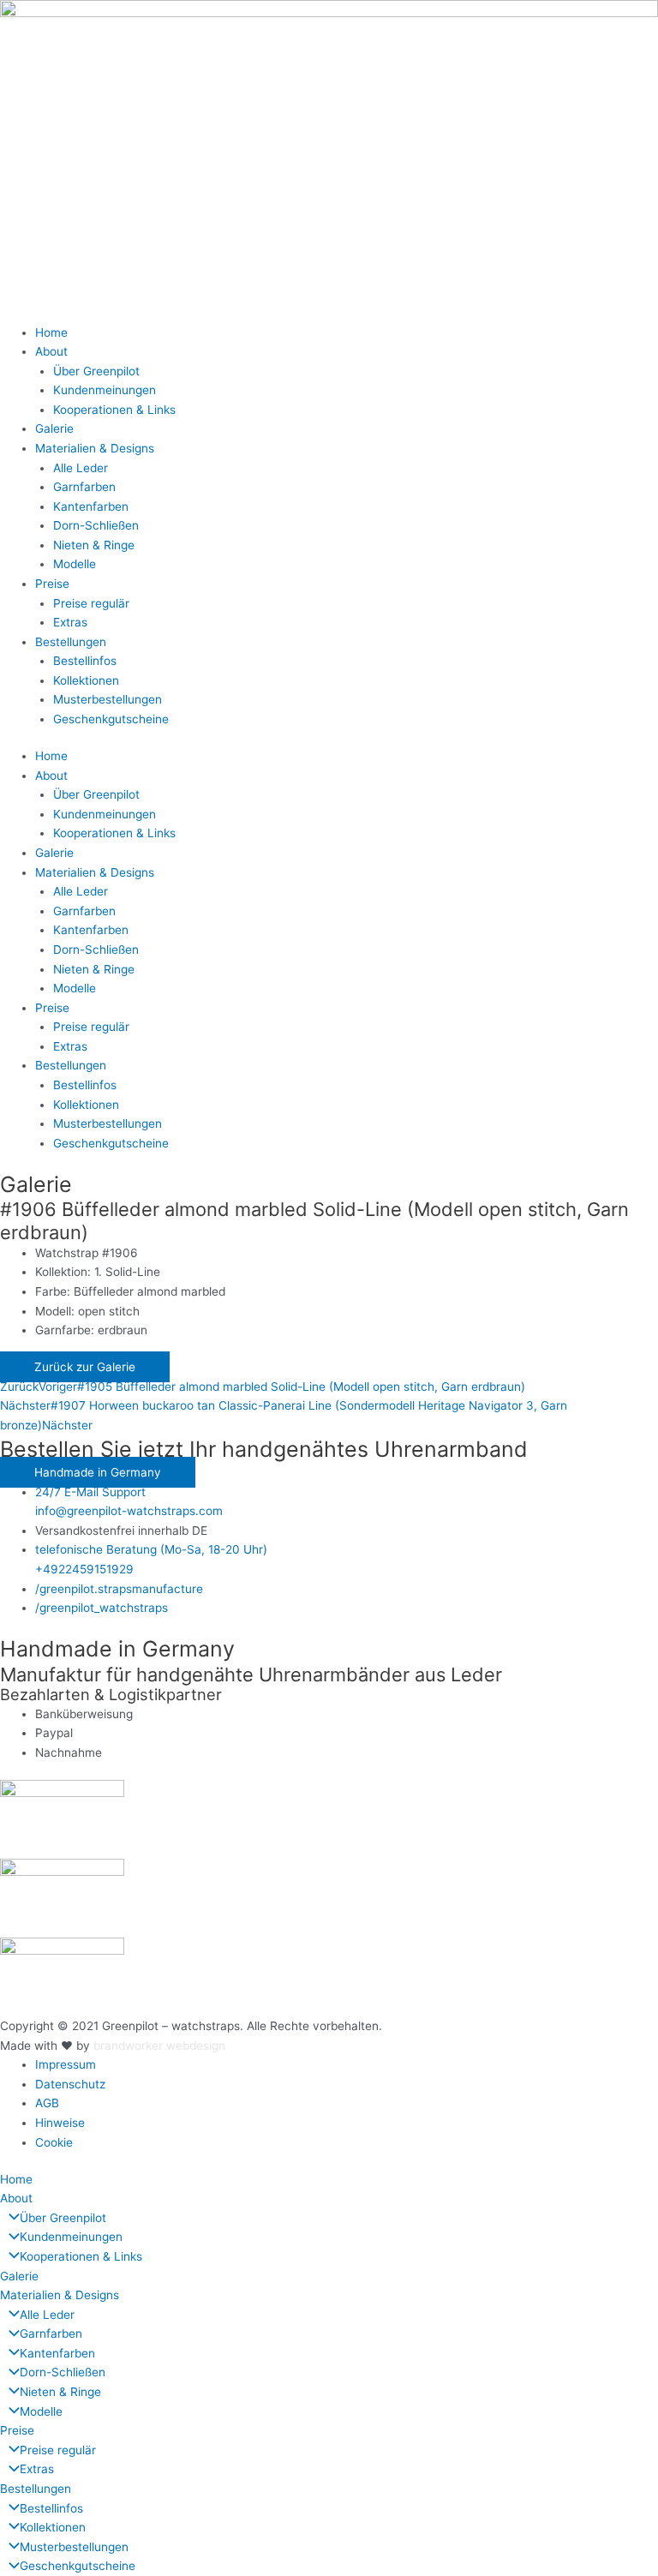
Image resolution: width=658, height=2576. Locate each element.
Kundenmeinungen (105, 390)
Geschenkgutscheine (111, 719)
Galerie (54, 428)
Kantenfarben (91, 506)
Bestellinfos (85, 661)
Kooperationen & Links (114, 410)
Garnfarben (84, 487)
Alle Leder (81, 468)
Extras (70, 622)
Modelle (75, 564)
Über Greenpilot (96, 371)
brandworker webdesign (159, 2046)
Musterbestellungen (108, 699)
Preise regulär (91, 603)
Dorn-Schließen (96, 525)
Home (51, 332)
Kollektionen (86, 680)
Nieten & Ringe (94, 545)
